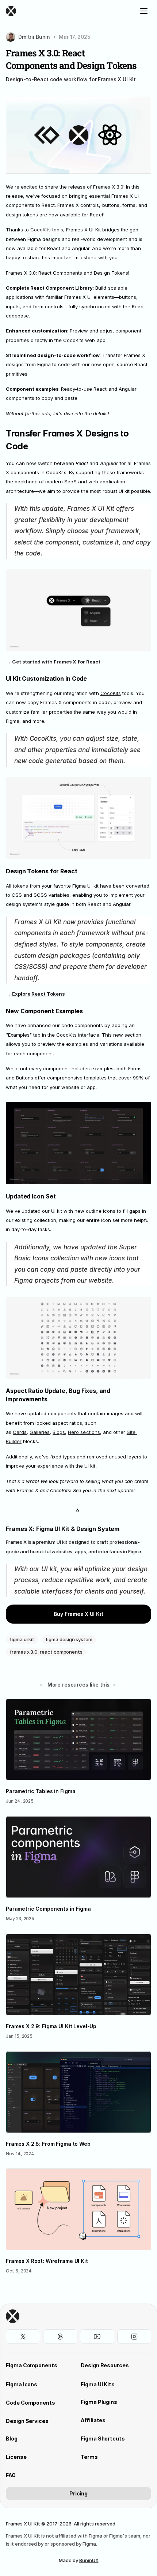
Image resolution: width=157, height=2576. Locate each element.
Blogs (59, 1432)
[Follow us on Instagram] (134, 2337)
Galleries (40, 1432)
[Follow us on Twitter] (23, 2337)
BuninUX (89, 2560)
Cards (20, 1432)
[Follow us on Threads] (60, 2337)
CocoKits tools (47, 230)
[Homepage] (61, 11)
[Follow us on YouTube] (97, 2337)
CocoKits (111, 693)
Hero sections (84, 1432)
